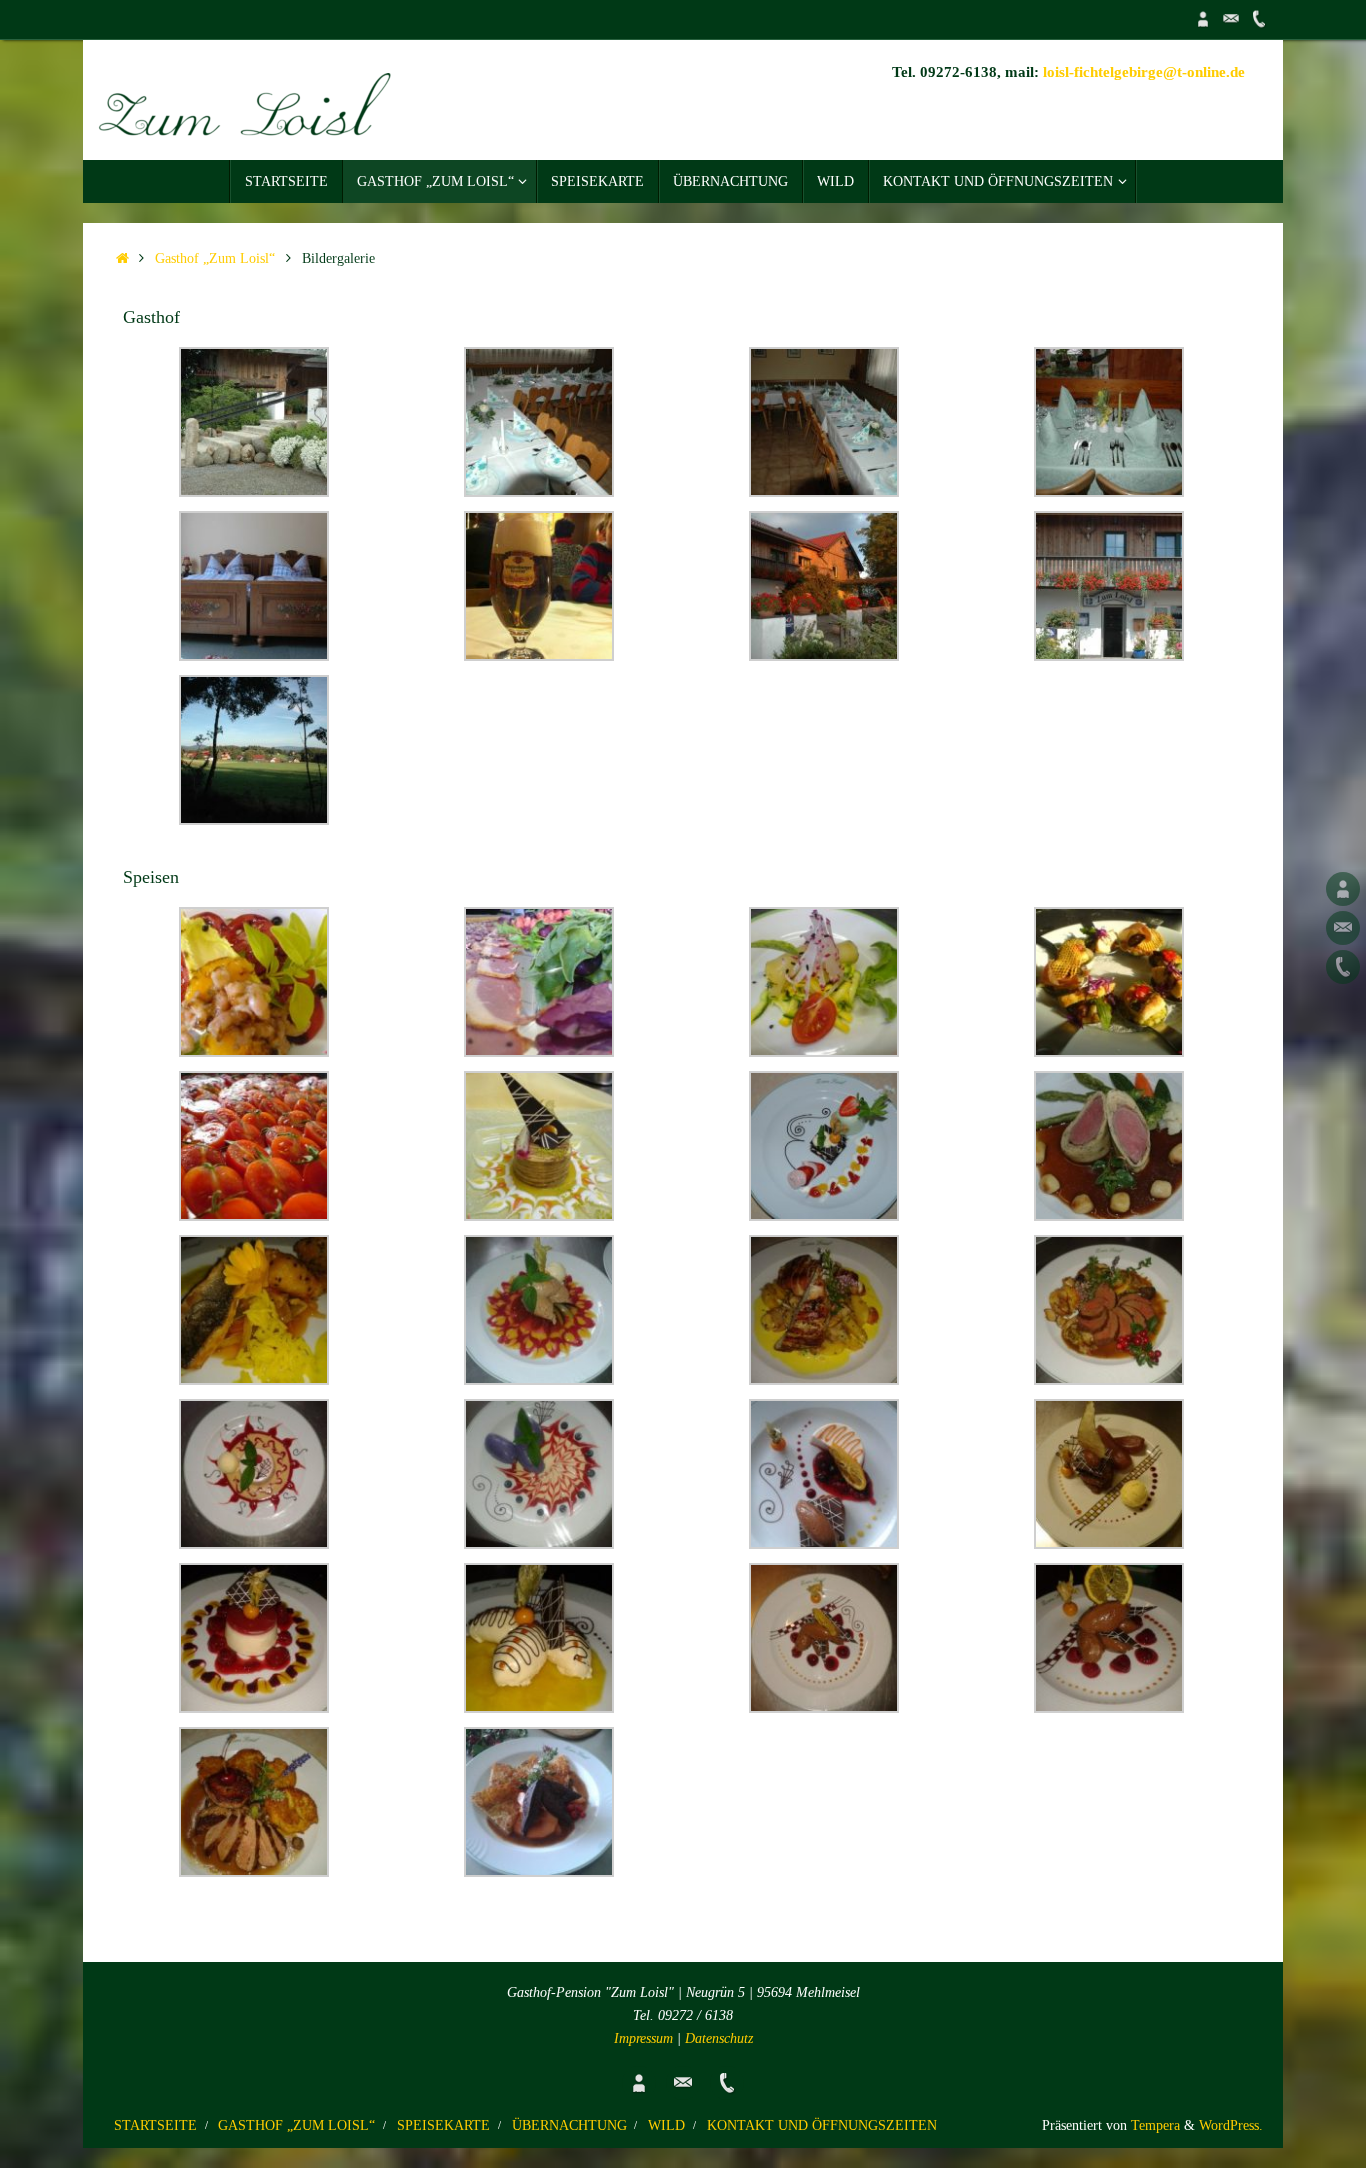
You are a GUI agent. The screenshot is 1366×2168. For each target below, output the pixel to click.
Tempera (1155, 2125)
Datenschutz (719, 2038)
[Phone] (1259, 19)
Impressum (643, 2038)
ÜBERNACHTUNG (569, 2125)
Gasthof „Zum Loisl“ (215, 258)
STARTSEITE (155, 2125)
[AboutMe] (1203, 19)
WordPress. (1231, 2125)
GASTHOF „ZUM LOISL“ (296, 2125)
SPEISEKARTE (443, 2125)
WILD (666, 2125)
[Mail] (1231, 19)
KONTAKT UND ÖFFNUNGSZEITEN (822, 2125)
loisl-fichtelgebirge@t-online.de (1144, 72)
